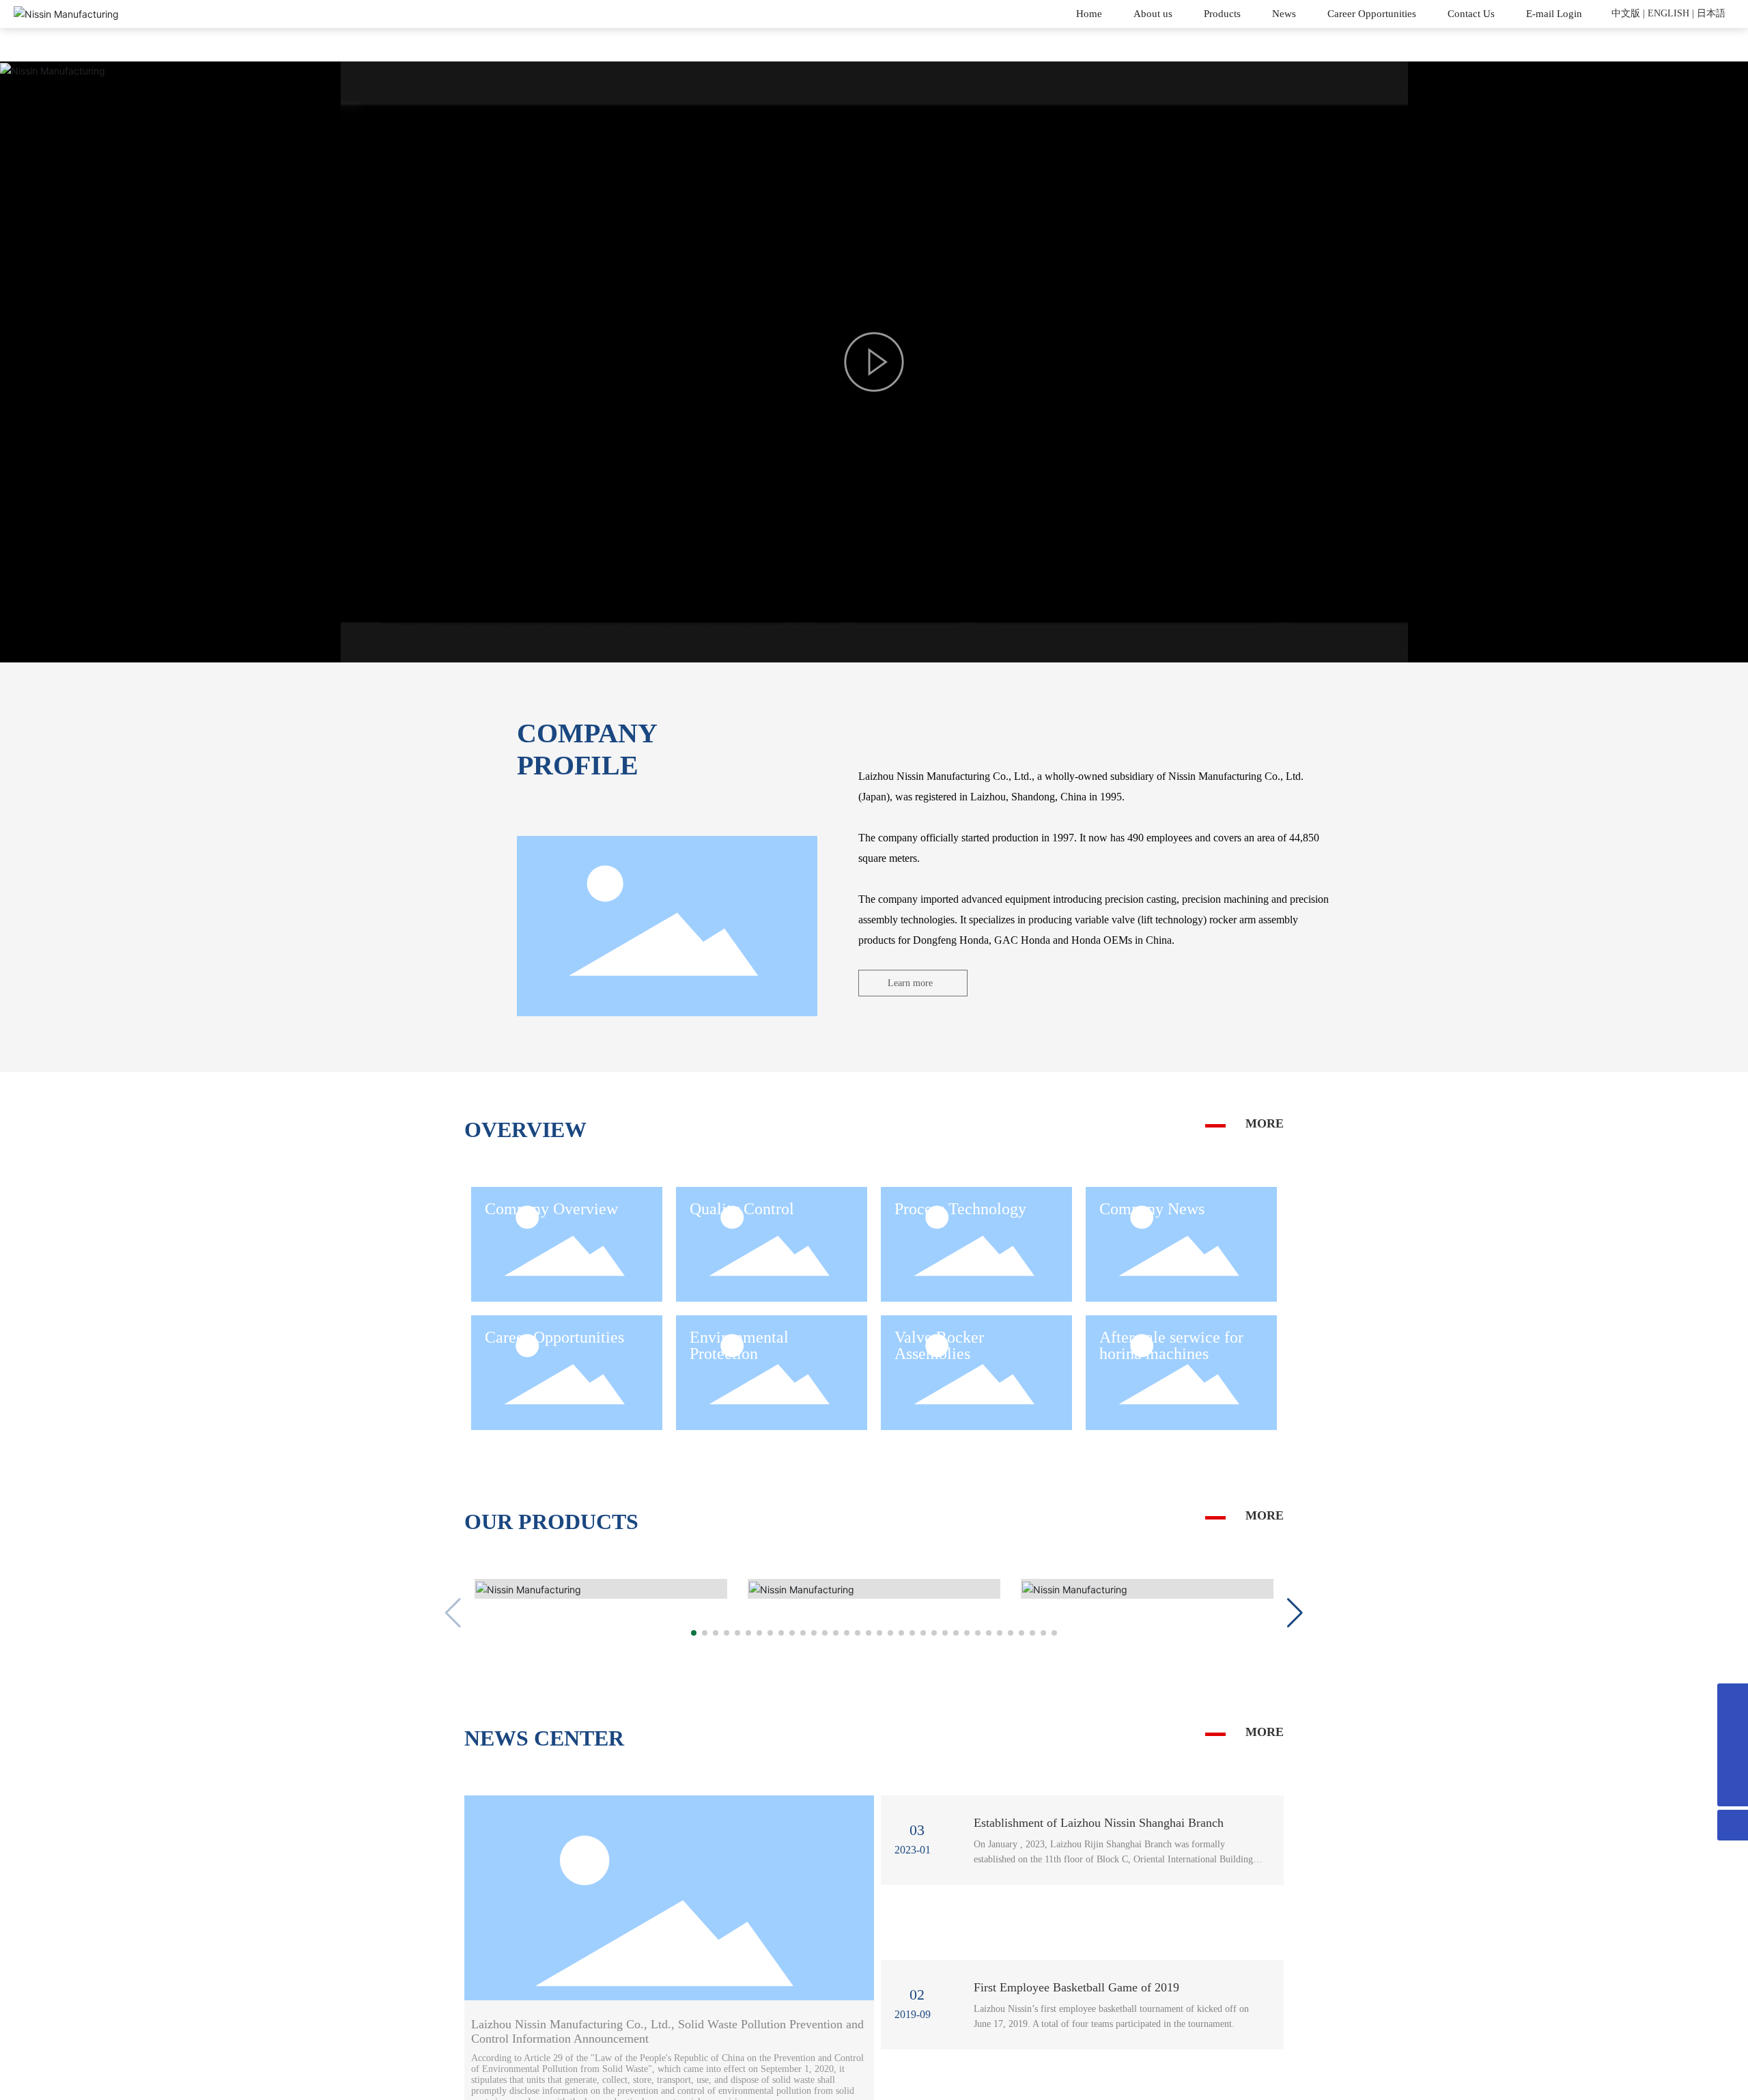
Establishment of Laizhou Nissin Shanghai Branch (1099, 1831)
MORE (1265, 1123)
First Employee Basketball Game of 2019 (1076, 1996)
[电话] (1733, 1699)
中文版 (1626, 13)
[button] (694, 1640)
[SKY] (1733, 1760)
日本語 (1711, 13)
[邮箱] (1733, 1730)
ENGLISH (1668, 13)
